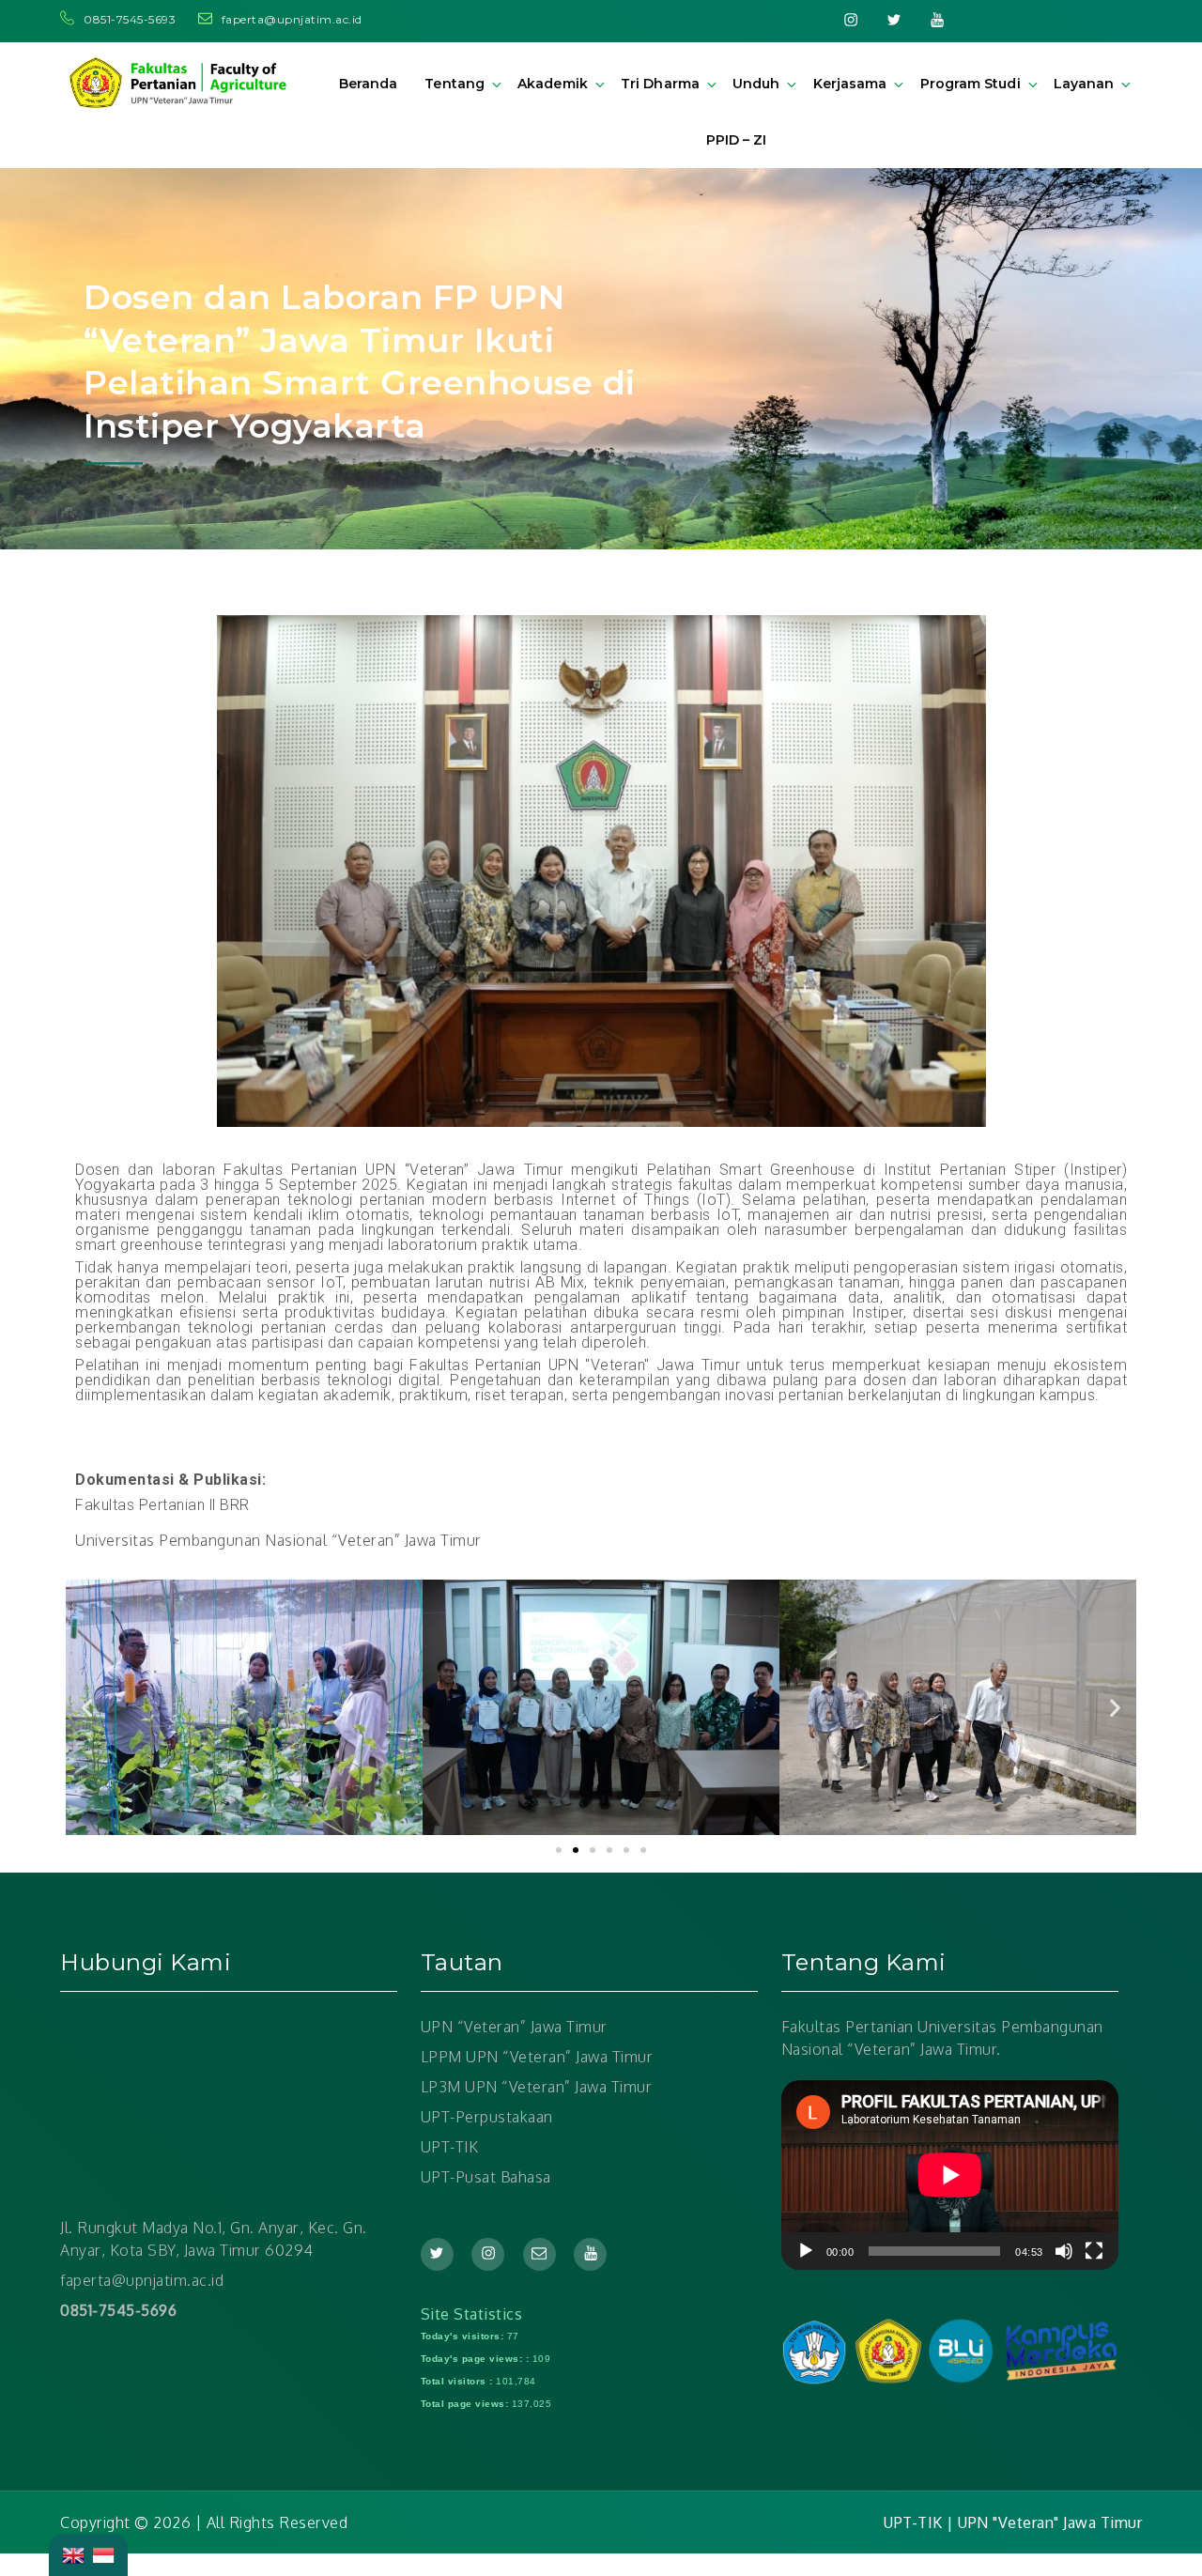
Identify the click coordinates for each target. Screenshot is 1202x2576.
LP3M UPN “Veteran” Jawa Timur (537, 2087)
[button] (559, 1850)
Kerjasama (850, 84)
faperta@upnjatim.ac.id (292, 19)
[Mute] (1064, 2251)
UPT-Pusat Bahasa (486, 2177)
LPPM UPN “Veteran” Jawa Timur (537, 2057)
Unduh (756, 84)
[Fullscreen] (1094, 2251)
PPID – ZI (736, 140)
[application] (950, 2175)
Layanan (1084, 84)
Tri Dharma (660, 84)
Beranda (368, 84)
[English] (73, 2554)
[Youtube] (937, 19)
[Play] (806, 2251)
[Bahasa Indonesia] (103, 2554)
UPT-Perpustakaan (487, 2117)
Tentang (454, 84)
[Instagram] (851, 19)
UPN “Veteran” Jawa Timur (514, 2027)
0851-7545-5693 (131, 19)
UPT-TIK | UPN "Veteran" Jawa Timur (1013, 2522)
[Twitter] (894, 19)
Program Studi (971, 84)
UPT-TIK (450, 2147)
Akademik (552, 84)
